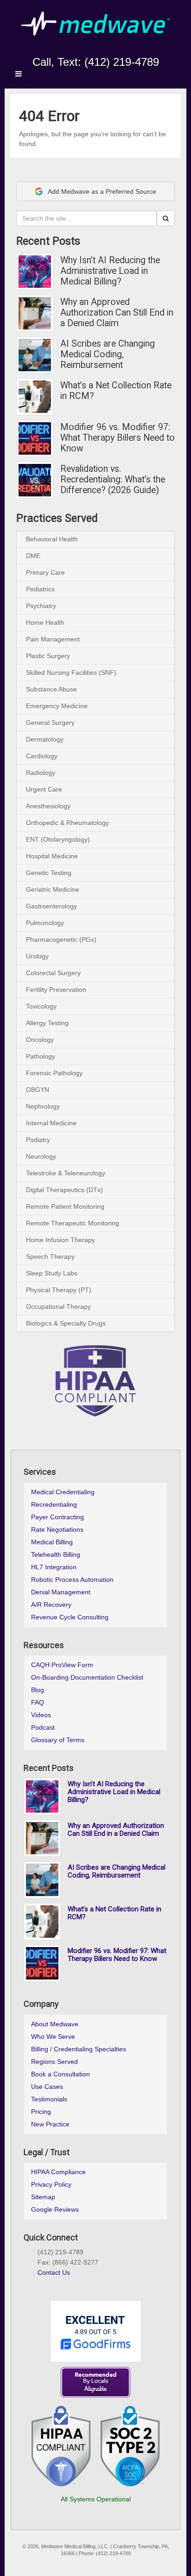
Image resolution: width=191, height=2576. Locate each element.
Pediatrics (40, 589)
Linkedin (89, 49)
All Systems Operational (96, 2499)
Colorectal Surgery (53, 973)
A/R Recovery (51, 1605)
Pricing (41, 2112)
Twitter (102, 49)
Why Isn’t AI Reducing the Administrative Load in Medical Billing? (110, 271)
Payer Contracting (57, 1517)
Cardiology (42, 756)
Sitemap (43, 2197)
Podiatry (38, 1140)
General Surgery (50, 723)
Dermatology (45, 739)
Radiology (41, 773)
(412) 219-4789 (122, 62)
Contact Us (54, 2272)
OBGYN (38, 1090)
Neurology (41, 1156)
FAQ (38, 1702)
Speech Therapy (50, 1256)
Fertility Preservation (56, 990)
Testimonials (49, 2099)
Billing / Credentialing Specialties (79, 2049)
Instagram (77, 49)
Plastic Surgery (48, 656)
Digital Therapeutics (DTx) (64, 1190)
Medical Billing (52, 1542)
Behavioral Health (52, 539)
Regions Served (54, 2062)
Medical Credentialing (63, 1492)
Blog (38, 1690)
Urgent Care (44, 789)
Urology (37, 956)
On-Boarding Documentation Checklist (87, 1677)
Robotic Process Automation (72, 1580)
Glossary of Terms (58, 1740)
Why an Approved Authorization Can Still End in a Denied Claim (117, 313)
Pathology (41, 1056)
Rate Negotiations (57, 1529)
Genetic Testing (49, 873)
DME (33, 556)
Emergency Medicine (57, 706)
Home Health (45, 622)
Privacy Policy (51, 2184)
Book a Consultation (60, 2074)
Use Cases (47, 2087)
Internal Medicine (51, 1123)
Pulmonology (45, 923)
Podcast (43, 1727)
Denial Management (61, 1592)
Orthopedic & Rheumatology (67, 823)
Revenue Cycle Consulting (70, 1617)
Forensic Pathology (54, 1073)
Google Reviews (55, 2209)
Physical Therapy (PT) (59, 1290)
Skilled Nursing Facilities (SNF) (71, 673)
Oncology (40, 1040)
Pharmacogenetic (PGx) (61, 939)
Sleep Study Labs (52, 1273)
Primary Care (45, 572)
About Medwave (55, 2024)
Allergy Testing (47, 1023)
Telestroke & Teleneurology (66, 1173)
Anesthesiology (48, 806)
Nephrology (43, 1106)
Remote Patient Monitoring (65, 1206)
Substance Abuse (51, 689)
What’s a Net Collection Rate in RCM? (116, 391)
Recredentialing (54, 1504)
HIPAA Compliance (58, 2172)
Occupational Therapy (58, 1307)
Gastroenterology (51, 906)
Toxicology (41, 1006)
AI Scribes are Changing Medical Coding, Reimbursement (108, 354)
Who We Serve (53, 2037)
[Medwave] (95, 23)
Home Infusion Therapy (60, 1240)
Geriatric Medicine (53, 889)
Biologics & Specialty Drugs (66, 1323)
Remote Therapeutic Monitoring (73, 1223)
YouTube (114, 49)
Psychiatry (41, 606)
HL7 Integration (54, 1567)
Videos (41, 1715)
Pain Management (53, 639)
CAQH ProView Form (62, 1665)
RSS (127, 49)
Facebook (64, 49)
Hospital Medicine (52, 856)
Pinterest (75, 2284)
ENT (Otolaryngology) (58, 839)
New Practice (50, 2124)
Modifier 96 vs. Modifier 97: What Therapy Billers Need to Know (118, 438)
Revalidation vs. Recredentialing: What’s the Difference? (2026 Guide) (113, 479)
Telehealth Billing (56, 1554)
